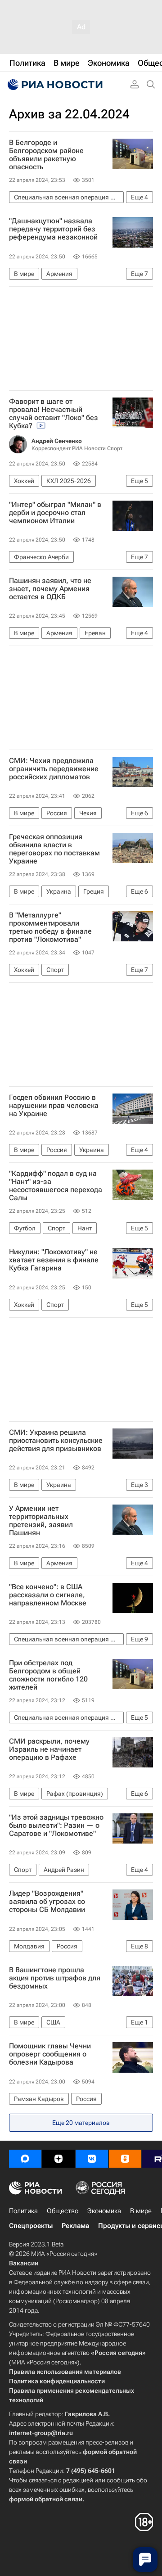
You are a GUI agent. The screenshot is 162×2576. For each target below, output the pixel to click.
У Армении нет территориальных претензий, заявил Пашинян (41, 1521)
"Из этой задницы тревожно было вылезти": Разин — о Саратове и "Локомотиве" (56, 1826)
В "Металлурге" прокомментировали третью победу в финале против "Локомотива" (50, 927)
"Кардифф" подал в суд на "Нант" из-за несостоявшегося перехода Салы (56, 1186)
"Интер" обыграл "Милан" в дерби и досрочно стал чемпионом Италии (55, 513)
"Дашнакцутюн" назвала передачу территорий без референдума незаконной (53, 229)
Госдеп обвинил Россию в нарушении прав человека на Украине (54, 1106)
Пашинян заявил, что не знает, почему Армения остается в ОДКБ (50, 589)
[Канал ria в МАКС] (25, 2159)
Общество (63, 2211)
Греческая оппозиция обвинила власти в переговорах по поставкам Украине (54, 849)
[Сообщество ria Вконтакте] (92, 2159)
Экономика (104, 2211)
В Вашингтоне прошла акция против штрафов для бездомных (55, 1978)
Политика (23, 2211)
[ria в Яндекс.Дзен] (58, 2159)
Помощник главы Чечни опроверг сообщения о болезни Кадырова (50, 2054)
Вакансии (24, 2263)
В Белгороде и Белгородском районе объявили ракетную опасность (46, 155)
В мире (141, 2211)
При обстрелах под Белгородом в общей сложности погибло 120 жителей (48, 1675)
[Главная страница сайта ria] (54, 85)
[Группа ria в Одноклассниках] (125, 2159)
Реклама (75, 2226)
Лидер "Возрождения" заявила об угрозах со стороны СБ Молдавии (47, 1902)
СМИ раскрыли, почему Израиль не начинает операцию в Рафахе (49, 1749)
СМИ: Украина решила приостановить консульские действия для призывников (56, 1441)
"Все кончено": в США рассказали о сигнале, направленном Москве (48, 1595)
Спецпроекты (31, 2226)
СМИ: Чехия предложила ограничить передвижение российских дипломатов (54, 769)
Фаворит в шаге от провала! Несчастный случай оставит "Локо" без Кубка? (54, 414)
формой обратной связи (46, 2499)
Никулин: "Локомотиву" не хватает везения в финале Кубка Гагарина (54, 1260)
